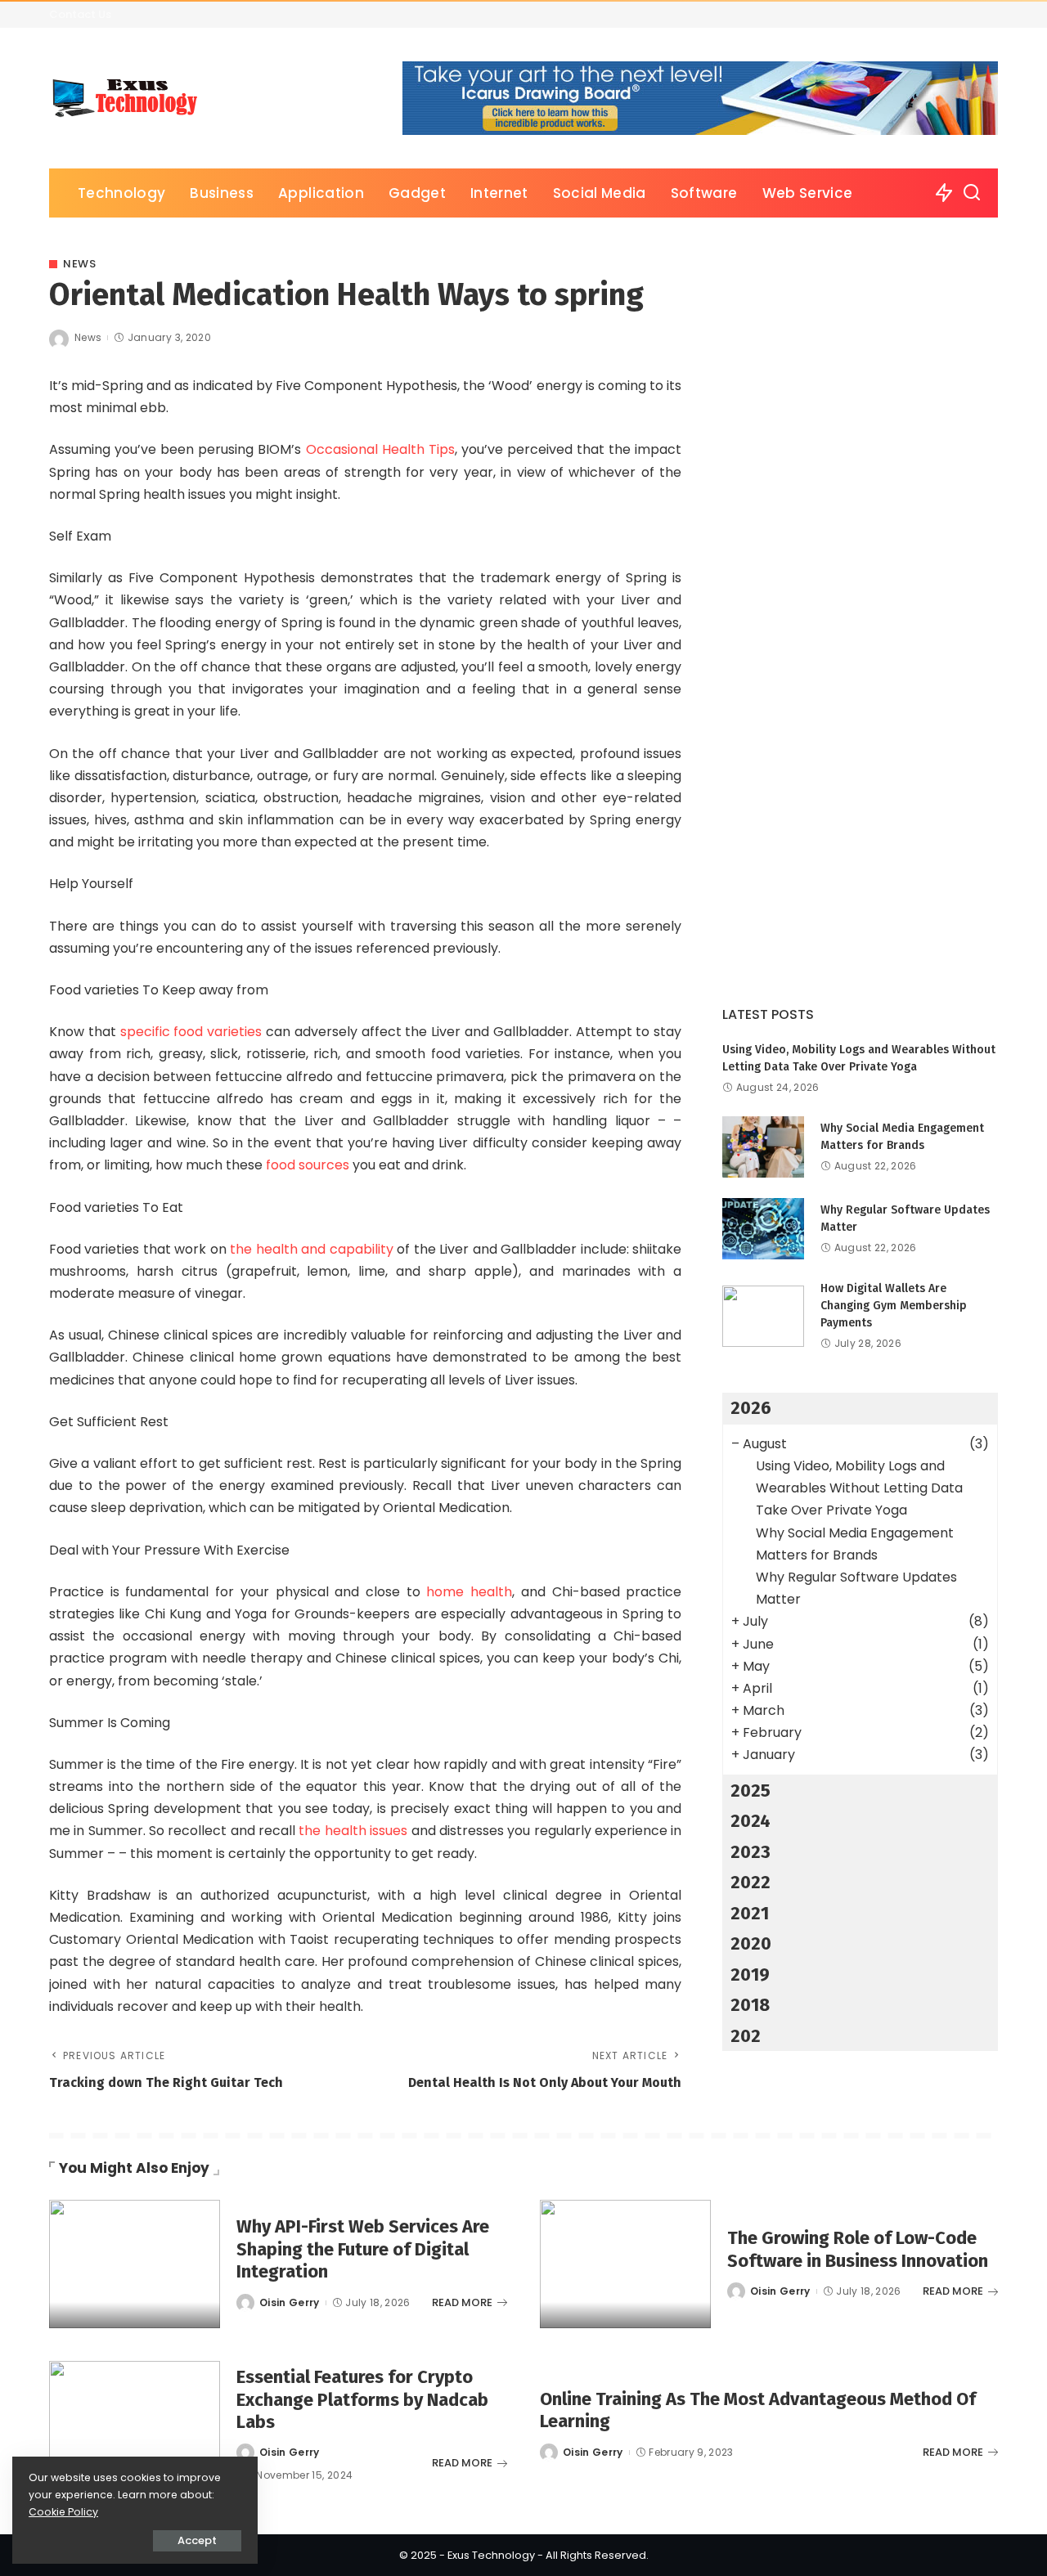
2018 (750, 2005)
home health (466, 1592)
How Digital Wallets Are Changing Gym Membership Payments (894, 1306)
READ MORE (462, 2302)
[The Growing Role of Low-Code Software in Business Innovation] (625, 2264)
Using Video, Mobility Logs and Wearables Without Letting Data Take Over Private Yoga (859, 1488)
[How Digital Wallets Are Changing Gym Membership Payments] (763, 1316)
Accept (197, 2540)
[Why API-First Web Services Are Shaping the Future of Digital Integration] (135, 2264)
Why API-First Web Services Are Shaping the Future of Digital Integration (363, 2249)
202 (746, 2036)
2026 (751, 1408)
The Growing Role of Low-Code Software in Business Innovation (858, 2249)
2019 (750, 1975)
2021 (750, 1913)
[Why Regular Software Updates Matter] (763, 1229)
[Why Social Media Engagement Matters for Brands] (763, 1147)
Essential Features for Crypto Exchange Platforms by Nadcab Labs (362, 2399)
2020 (751, 1943)
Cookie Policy (63, 2512)
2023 (750, 1852)
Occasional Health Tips (380, 449)
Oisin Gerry (290, 2302)
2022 (750, 1882)
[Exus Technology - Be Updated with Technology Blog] (126, 98)
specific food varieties (191, 1032)
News (79, 264)
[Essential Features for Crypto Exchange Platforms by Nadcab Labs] (135, 2425)
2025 (750, 1791)
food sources (308, 1165)
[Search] (972, 193)
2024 (750, 1821)
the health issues (353, 1831)
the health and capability (311, 1249)
